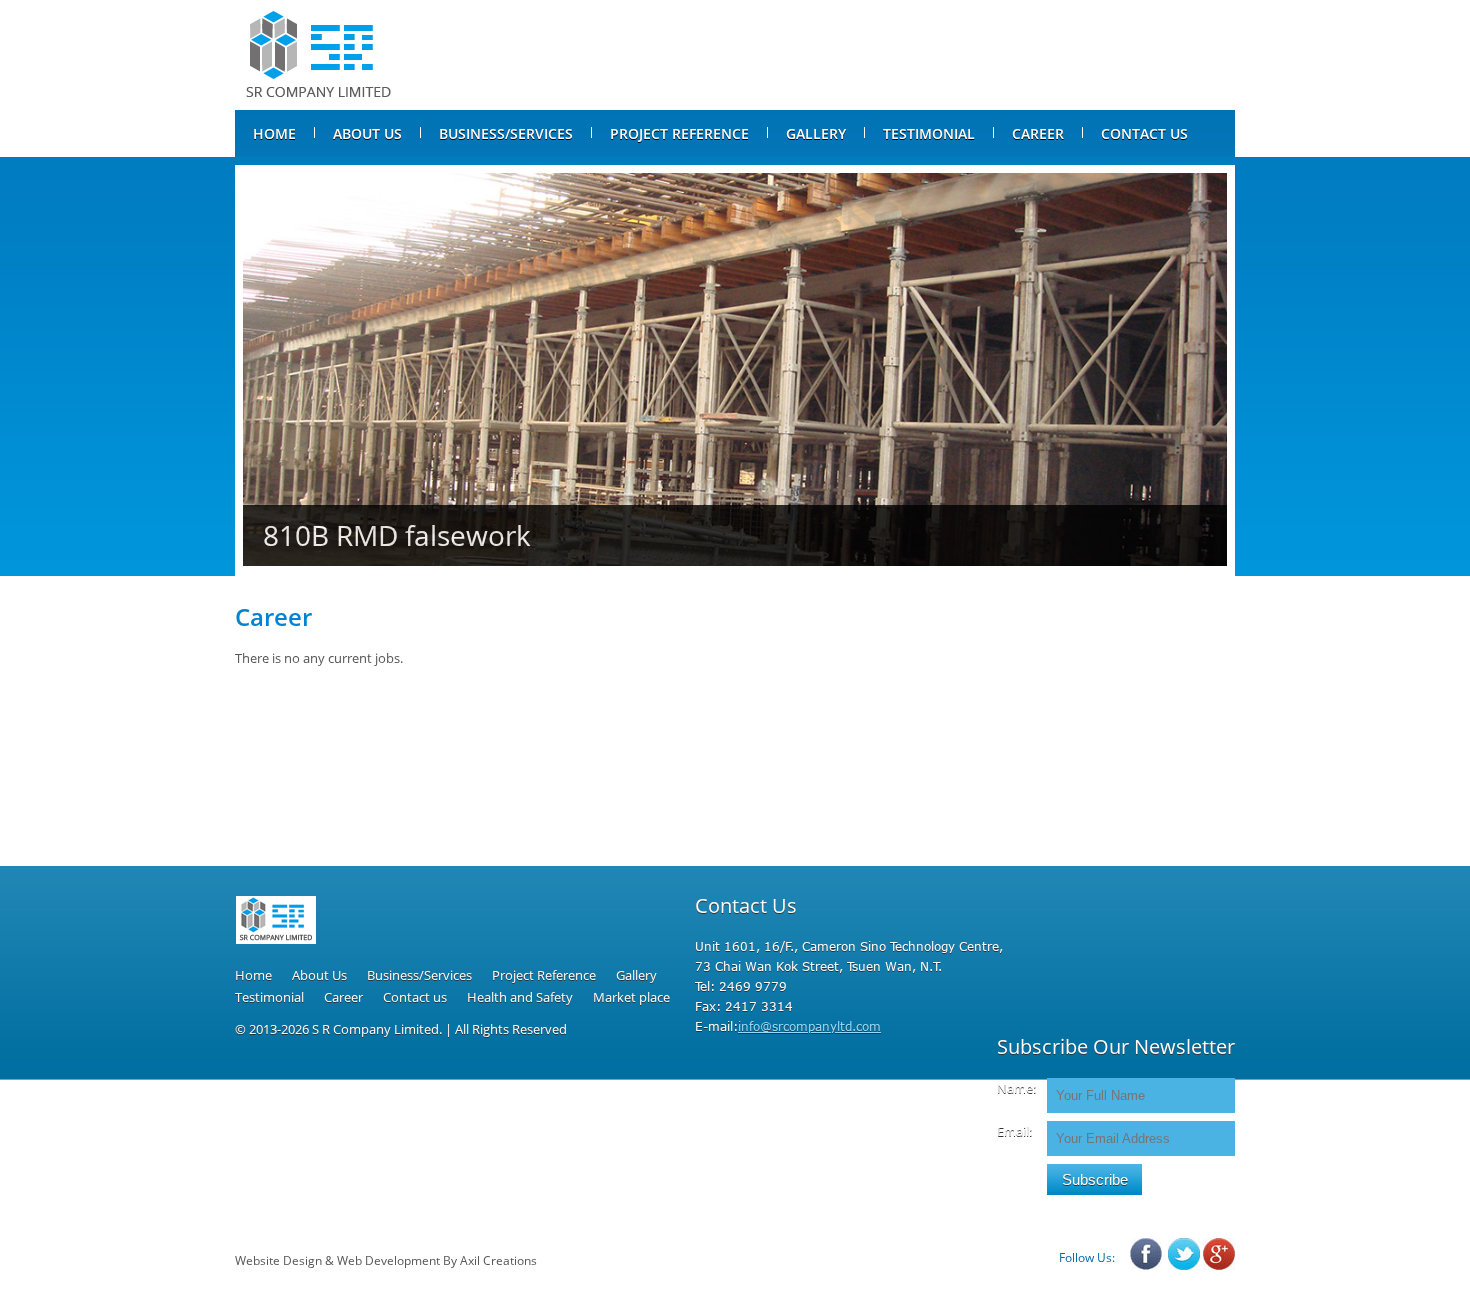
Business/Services (506, 133)
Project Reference (679, 133)
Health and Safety (520, 997)
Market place (631, 997)
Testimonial (929, 133)
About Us (367, 133)
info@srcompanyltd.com (809, 1026)
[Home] (275, 940)
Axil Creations (498, 1260)
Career (1038, 133)
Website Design (278, 1260)
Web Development (388, 1260)
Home (274, 133)
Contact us (1144, 133)
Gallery (816, 133)
